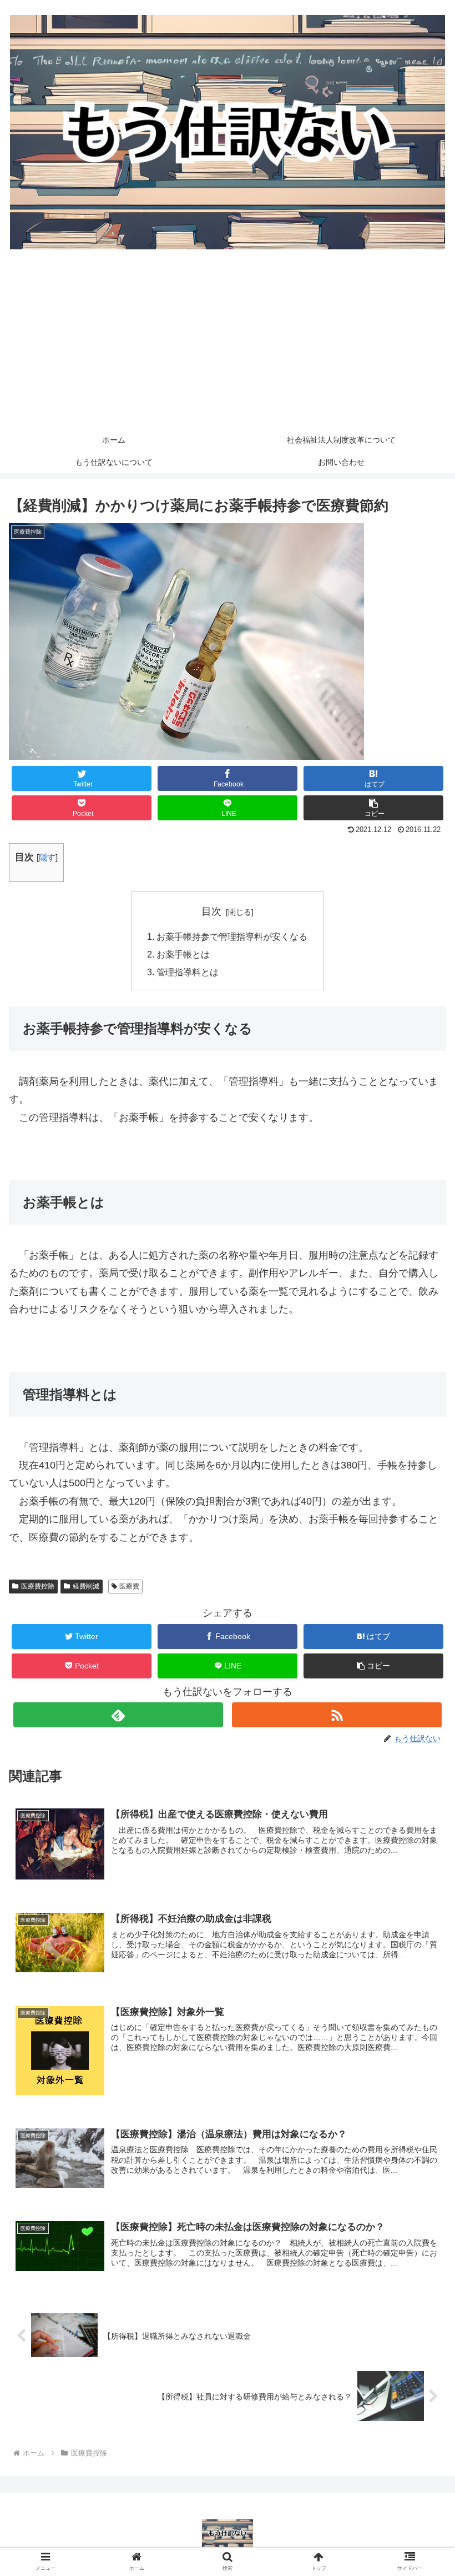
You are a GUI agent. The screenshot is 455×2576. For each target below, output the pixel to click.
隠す (47, 857)
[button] (373, 808)
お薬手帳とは (183, 954)
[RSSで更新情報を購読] (337, 1715)
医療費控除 (38, 1586)
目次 (211, 911)
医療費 (129, 1586)
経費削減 (86, 1586)
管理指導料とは (188, 972)
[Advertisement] (228, 345)
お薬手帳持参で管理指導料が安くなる (232, 936)
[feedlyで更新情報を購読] (118, 1715)
